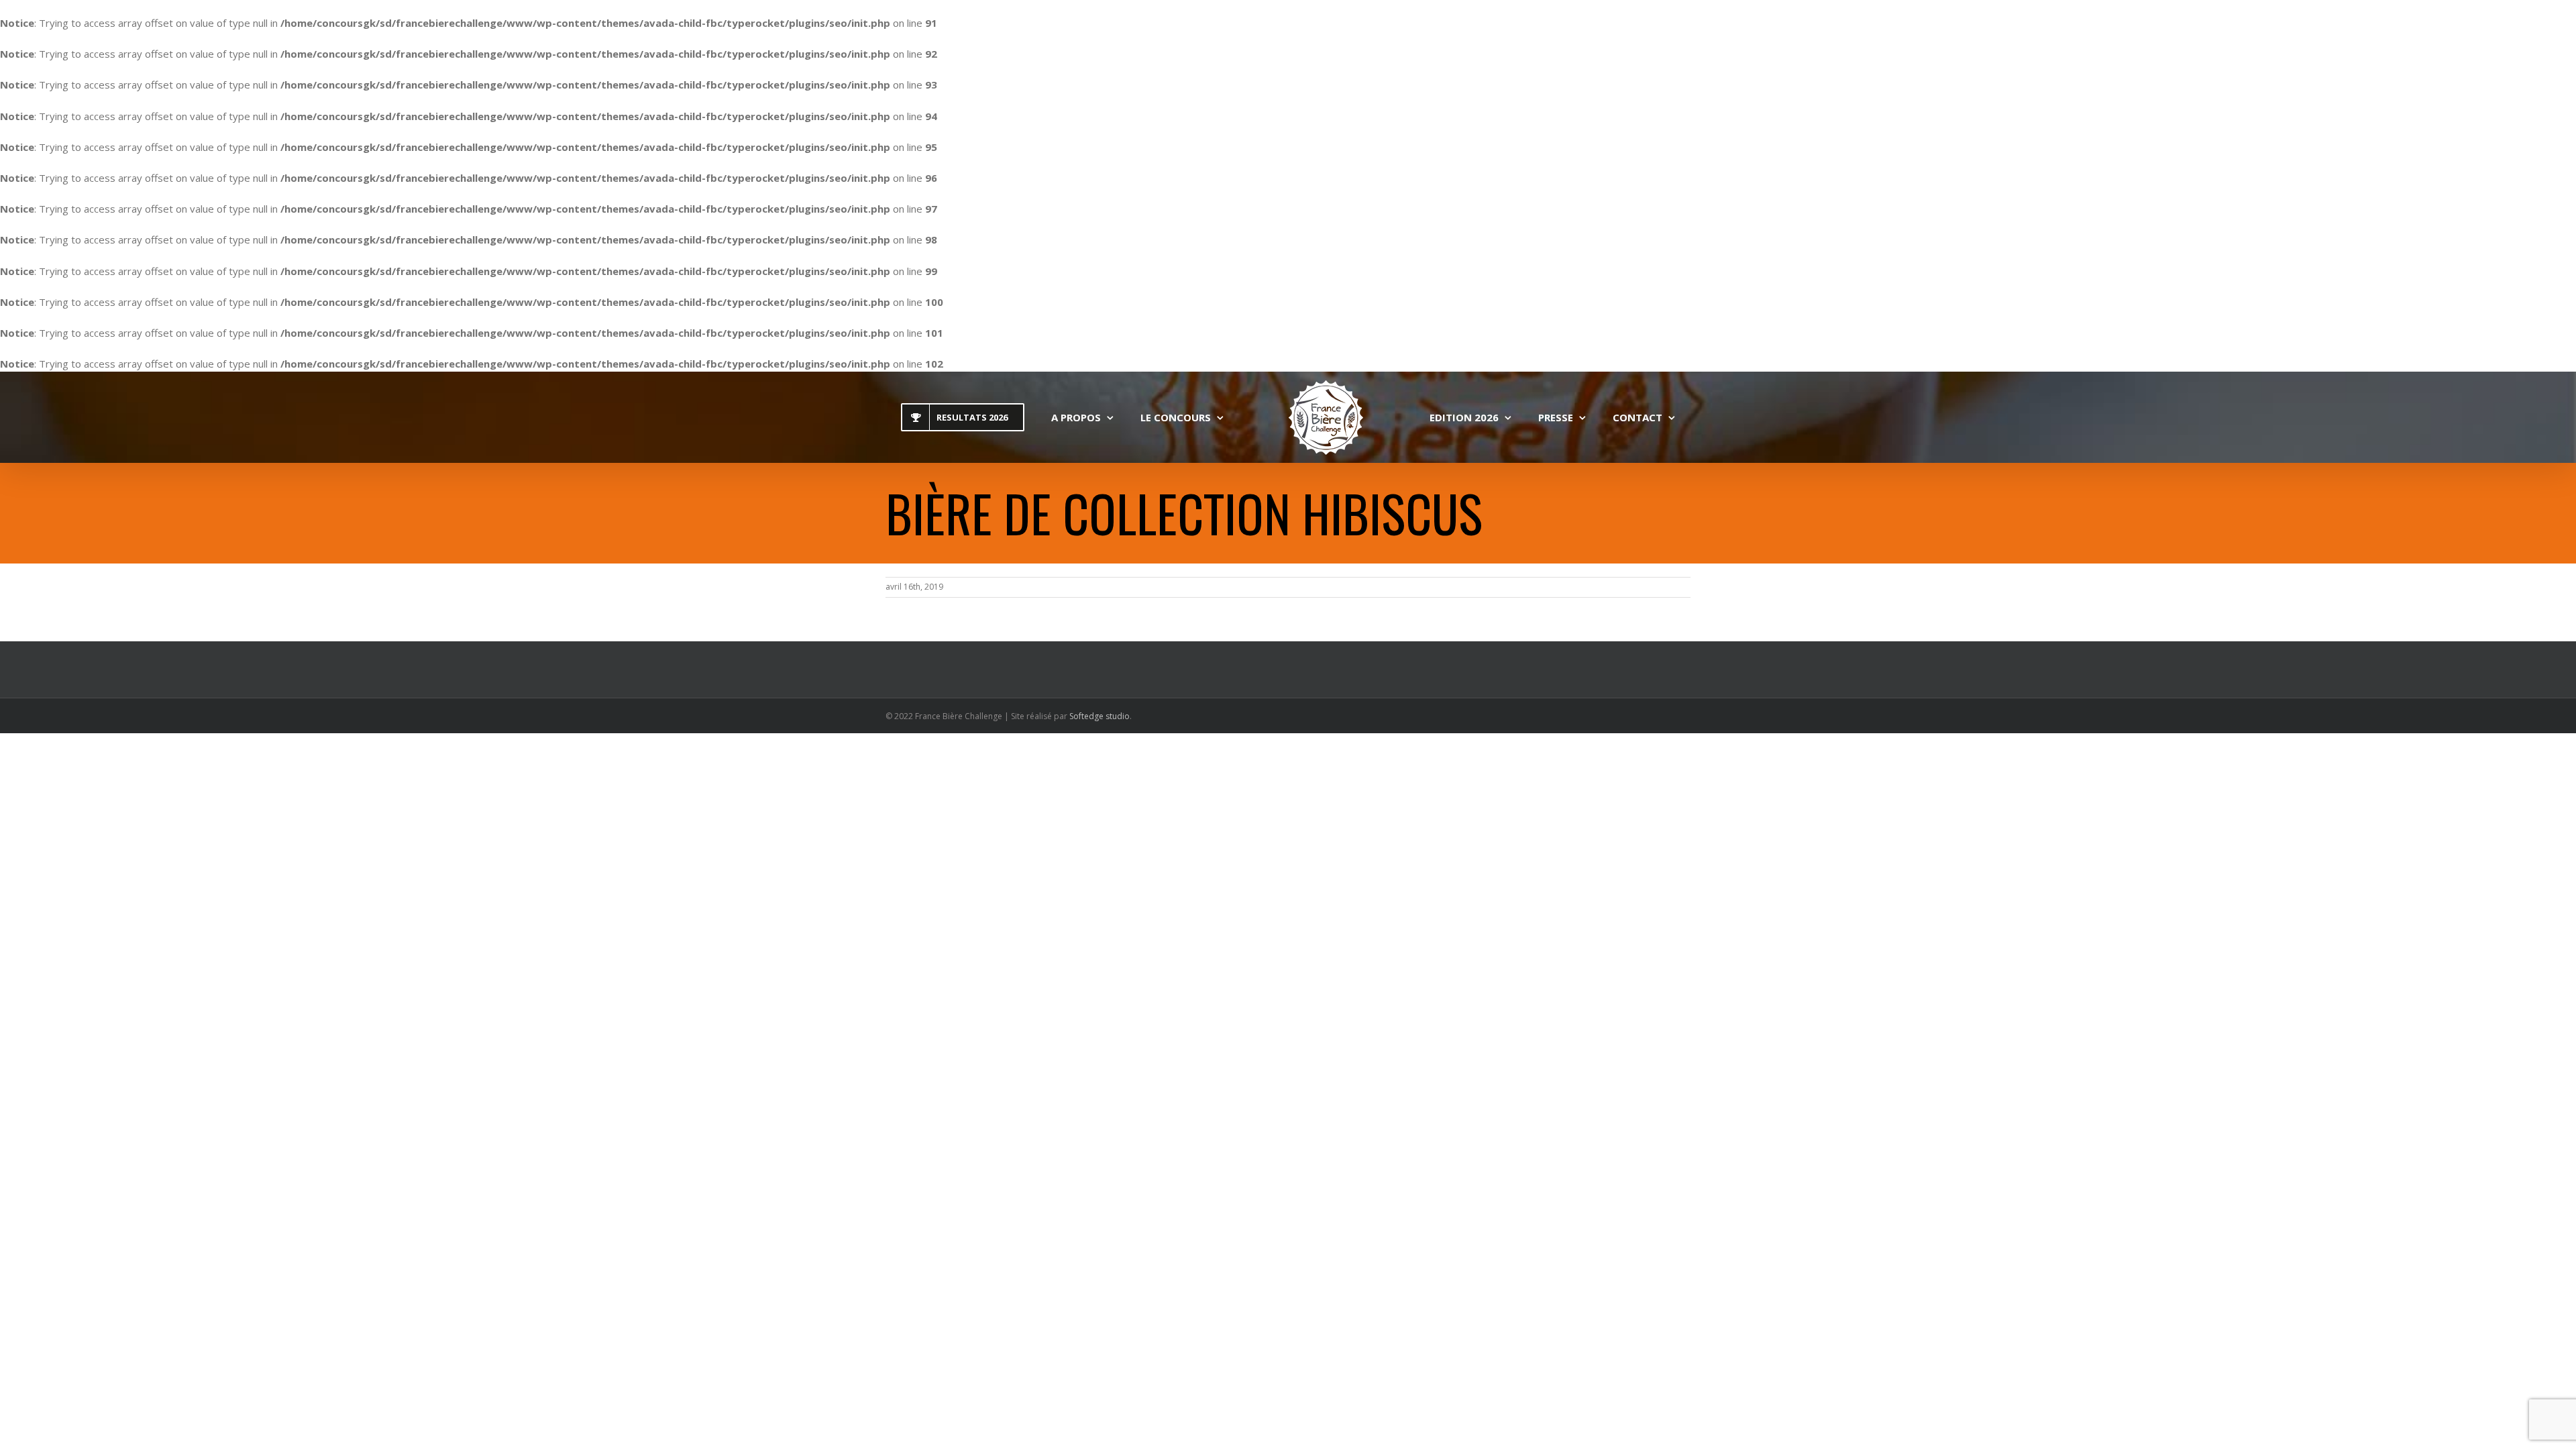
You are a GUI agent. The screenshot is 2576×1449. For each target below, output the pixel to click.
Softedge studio (1099, 716)
